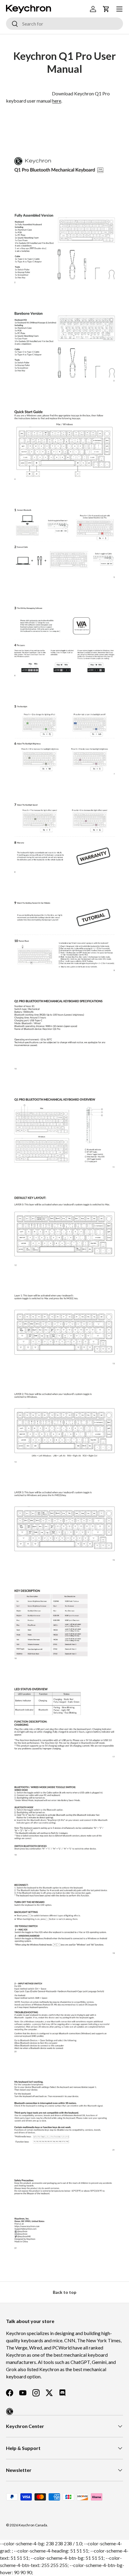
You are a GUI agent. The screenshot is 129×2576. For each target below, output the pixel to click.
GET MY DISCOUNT (29, 1321)
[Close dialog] (125, 1253)
